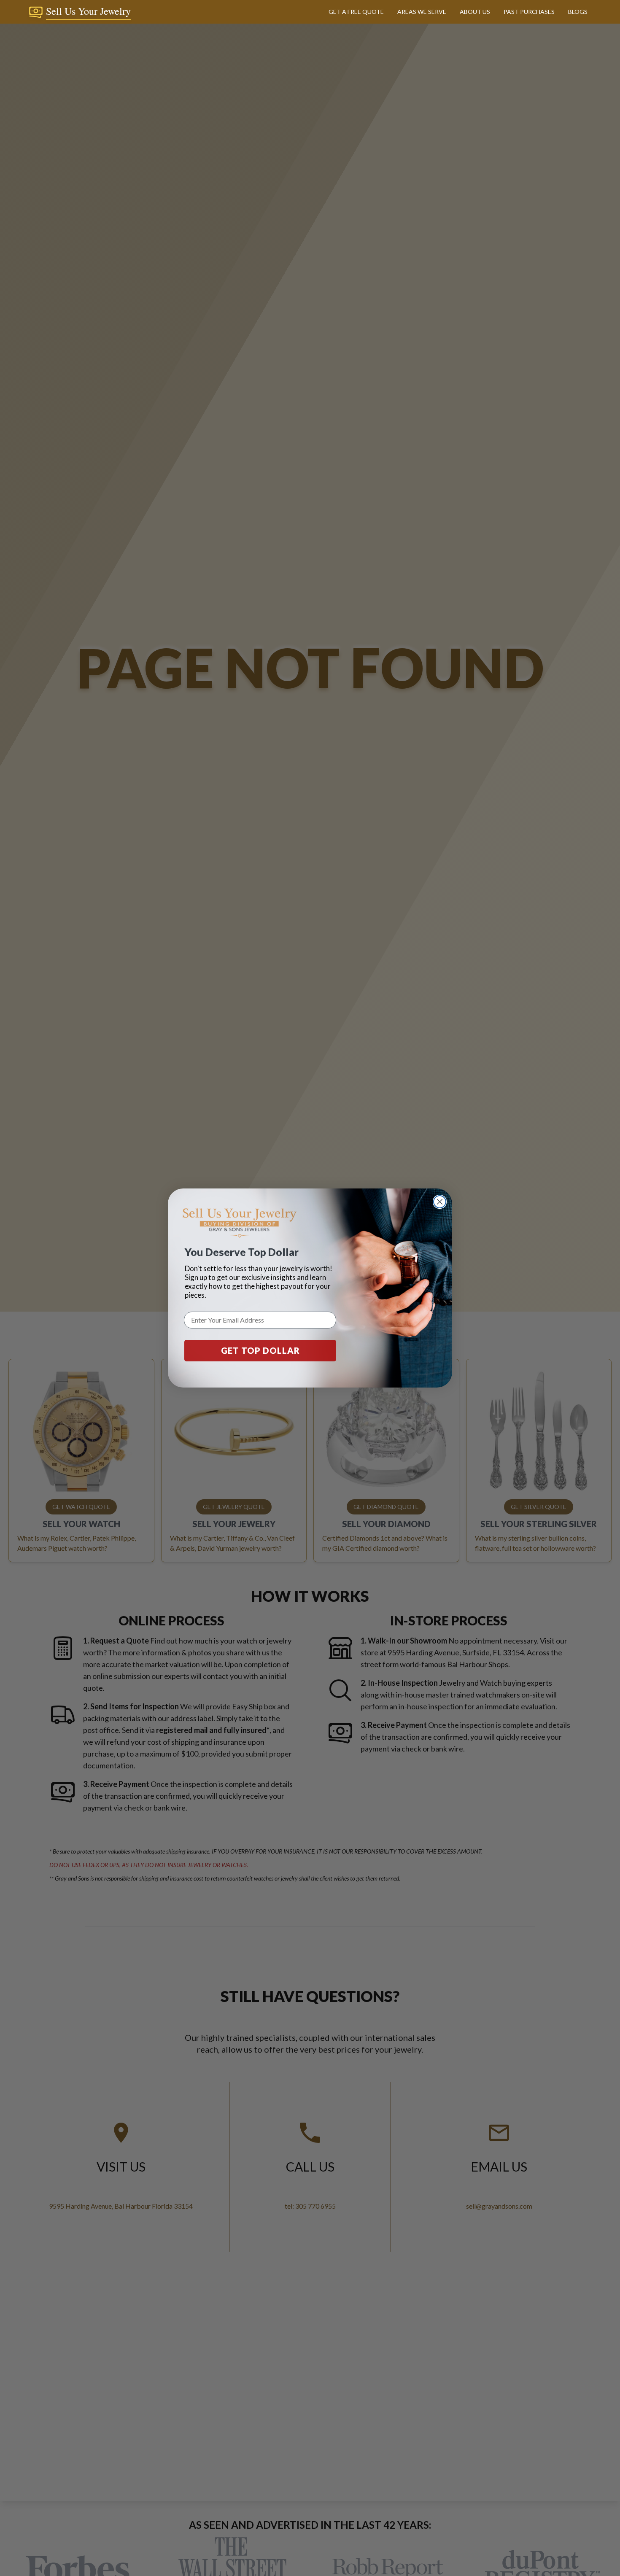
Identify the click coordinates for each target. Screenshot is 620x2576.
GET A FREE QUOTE (356, 12)
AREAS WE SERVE (422, 12)
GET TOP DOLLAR (260, 1350)
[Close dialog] (440, 1202)
